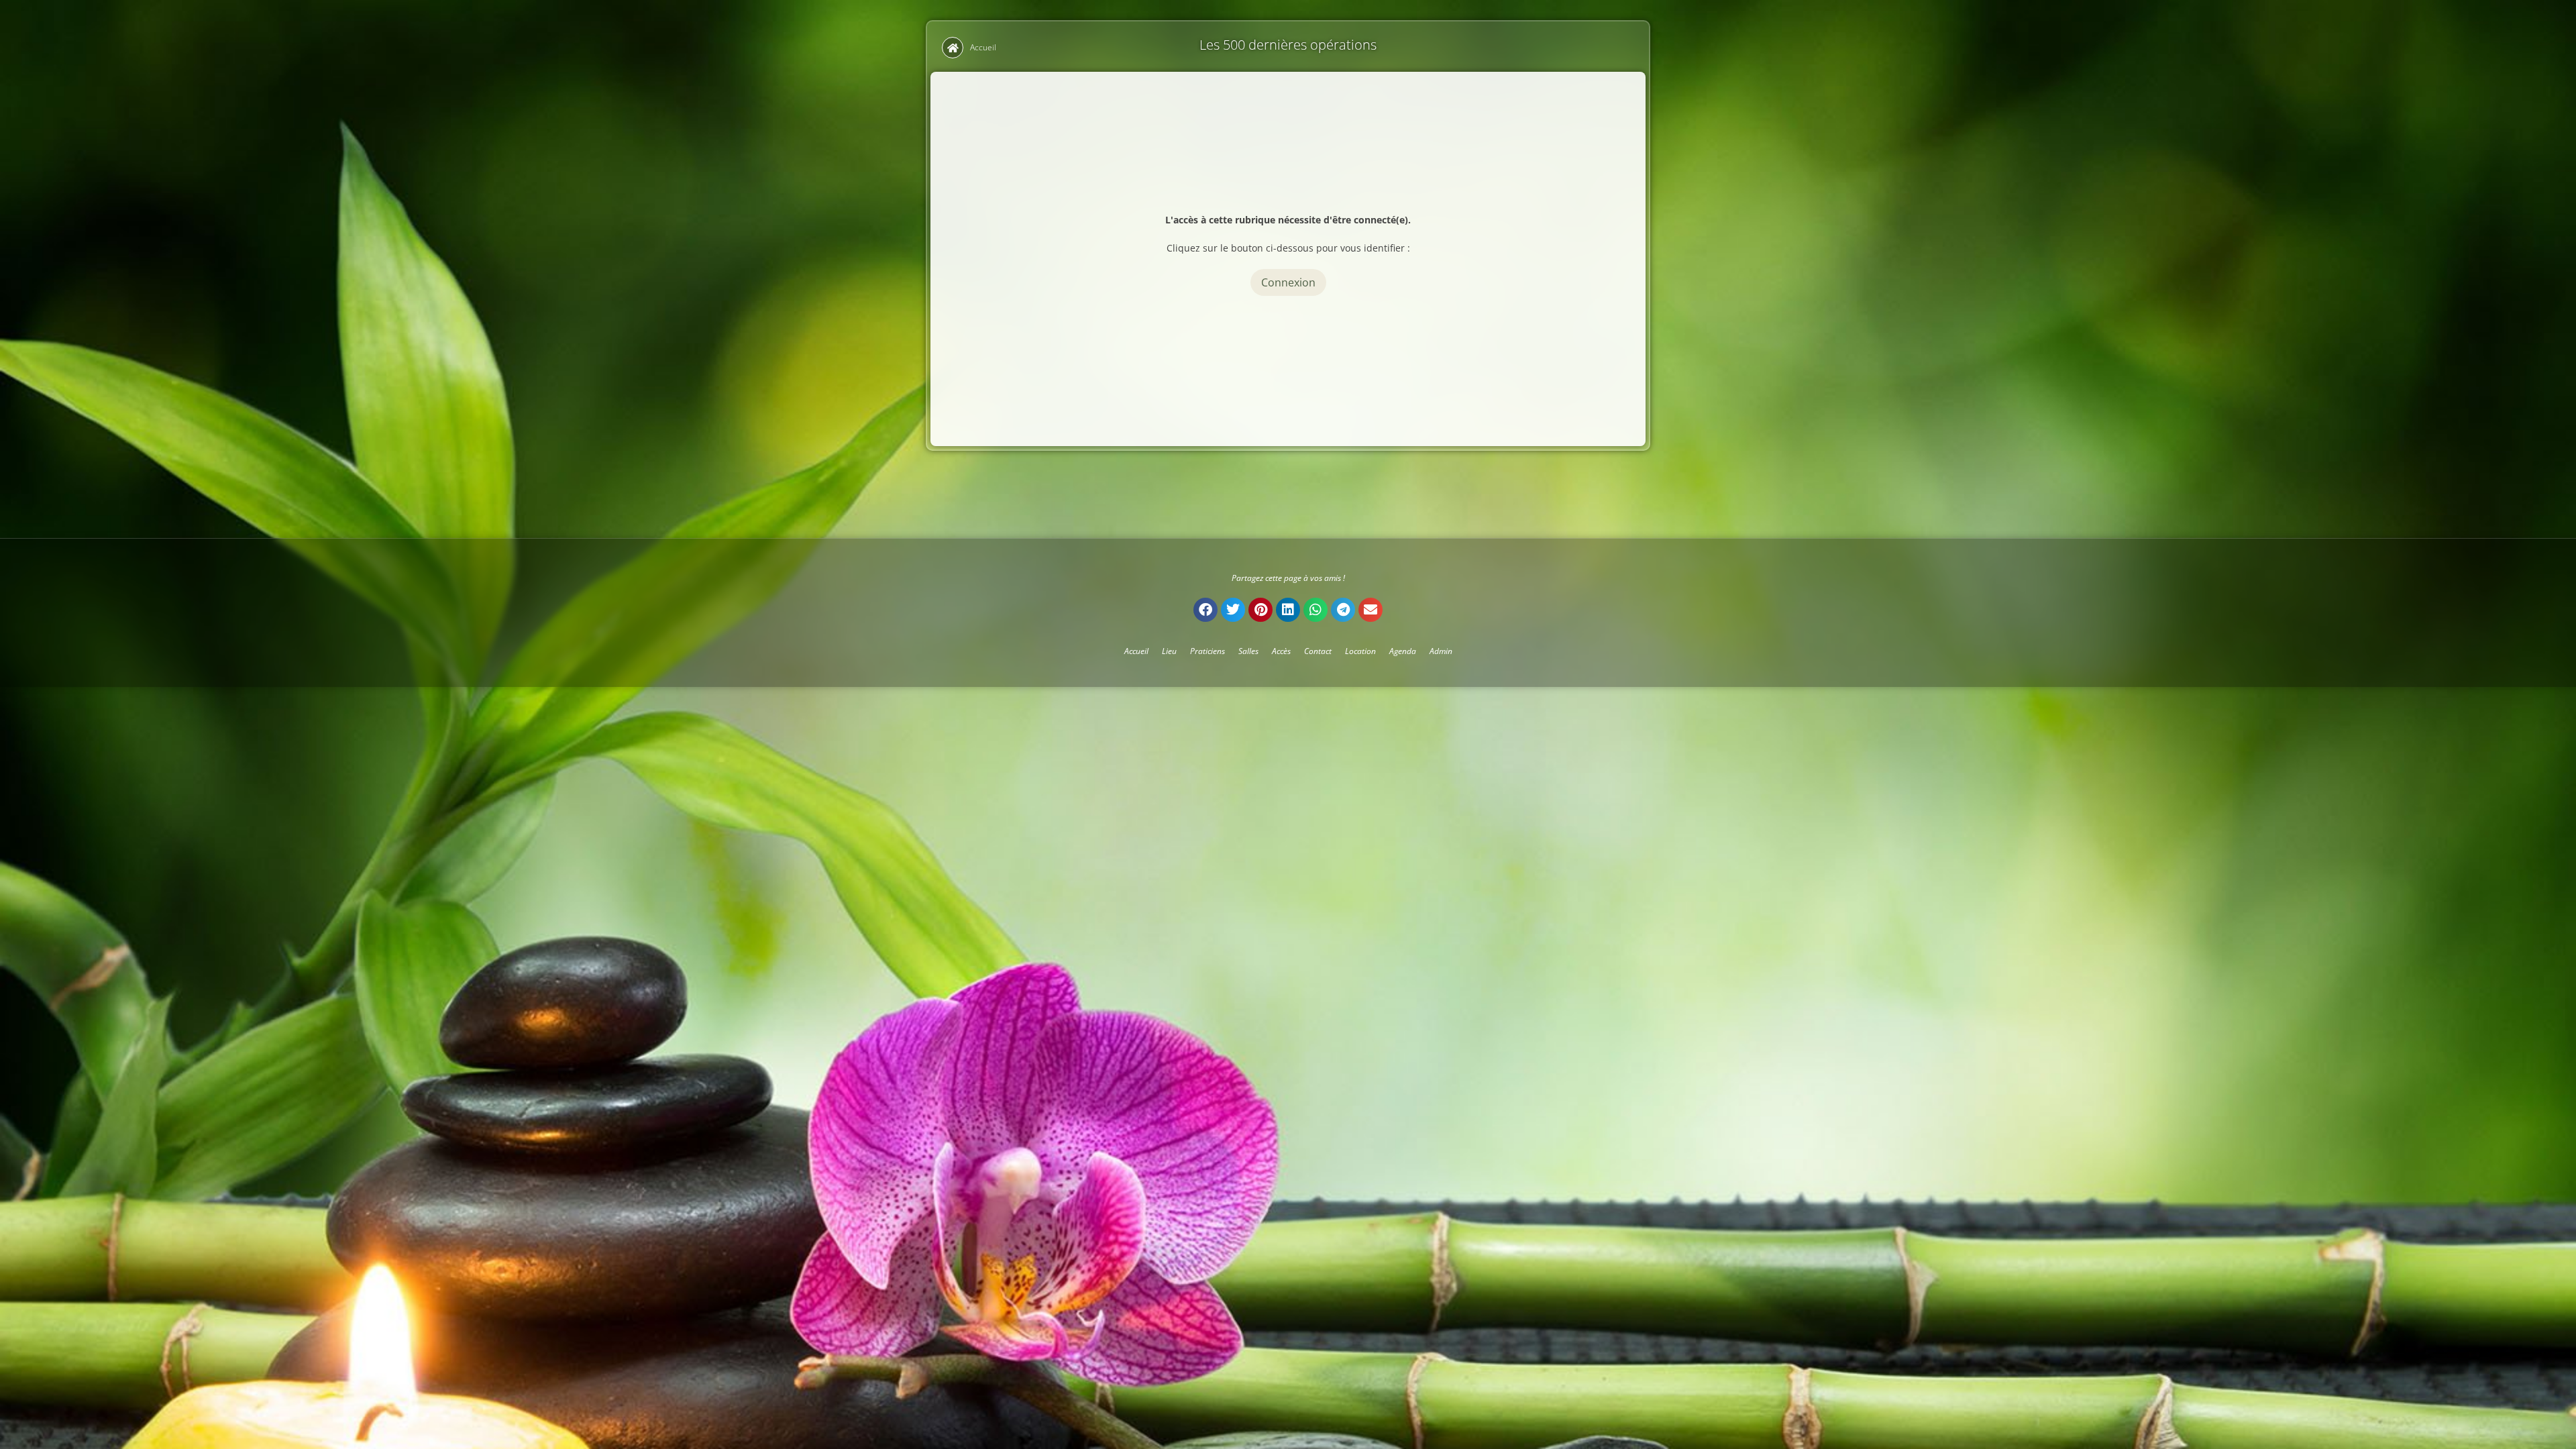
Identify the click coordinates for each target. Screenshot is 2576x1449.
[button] (1205, 610)
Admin (1441, 651)
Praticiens (1207, 651)
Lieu (1169, 651)
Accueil (983, 47)
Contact (1318, 651)
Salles (1248, 651)
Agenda (1403, 651)
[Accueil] (953, 48)
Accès (1281, 651)
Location (1360, 651)
